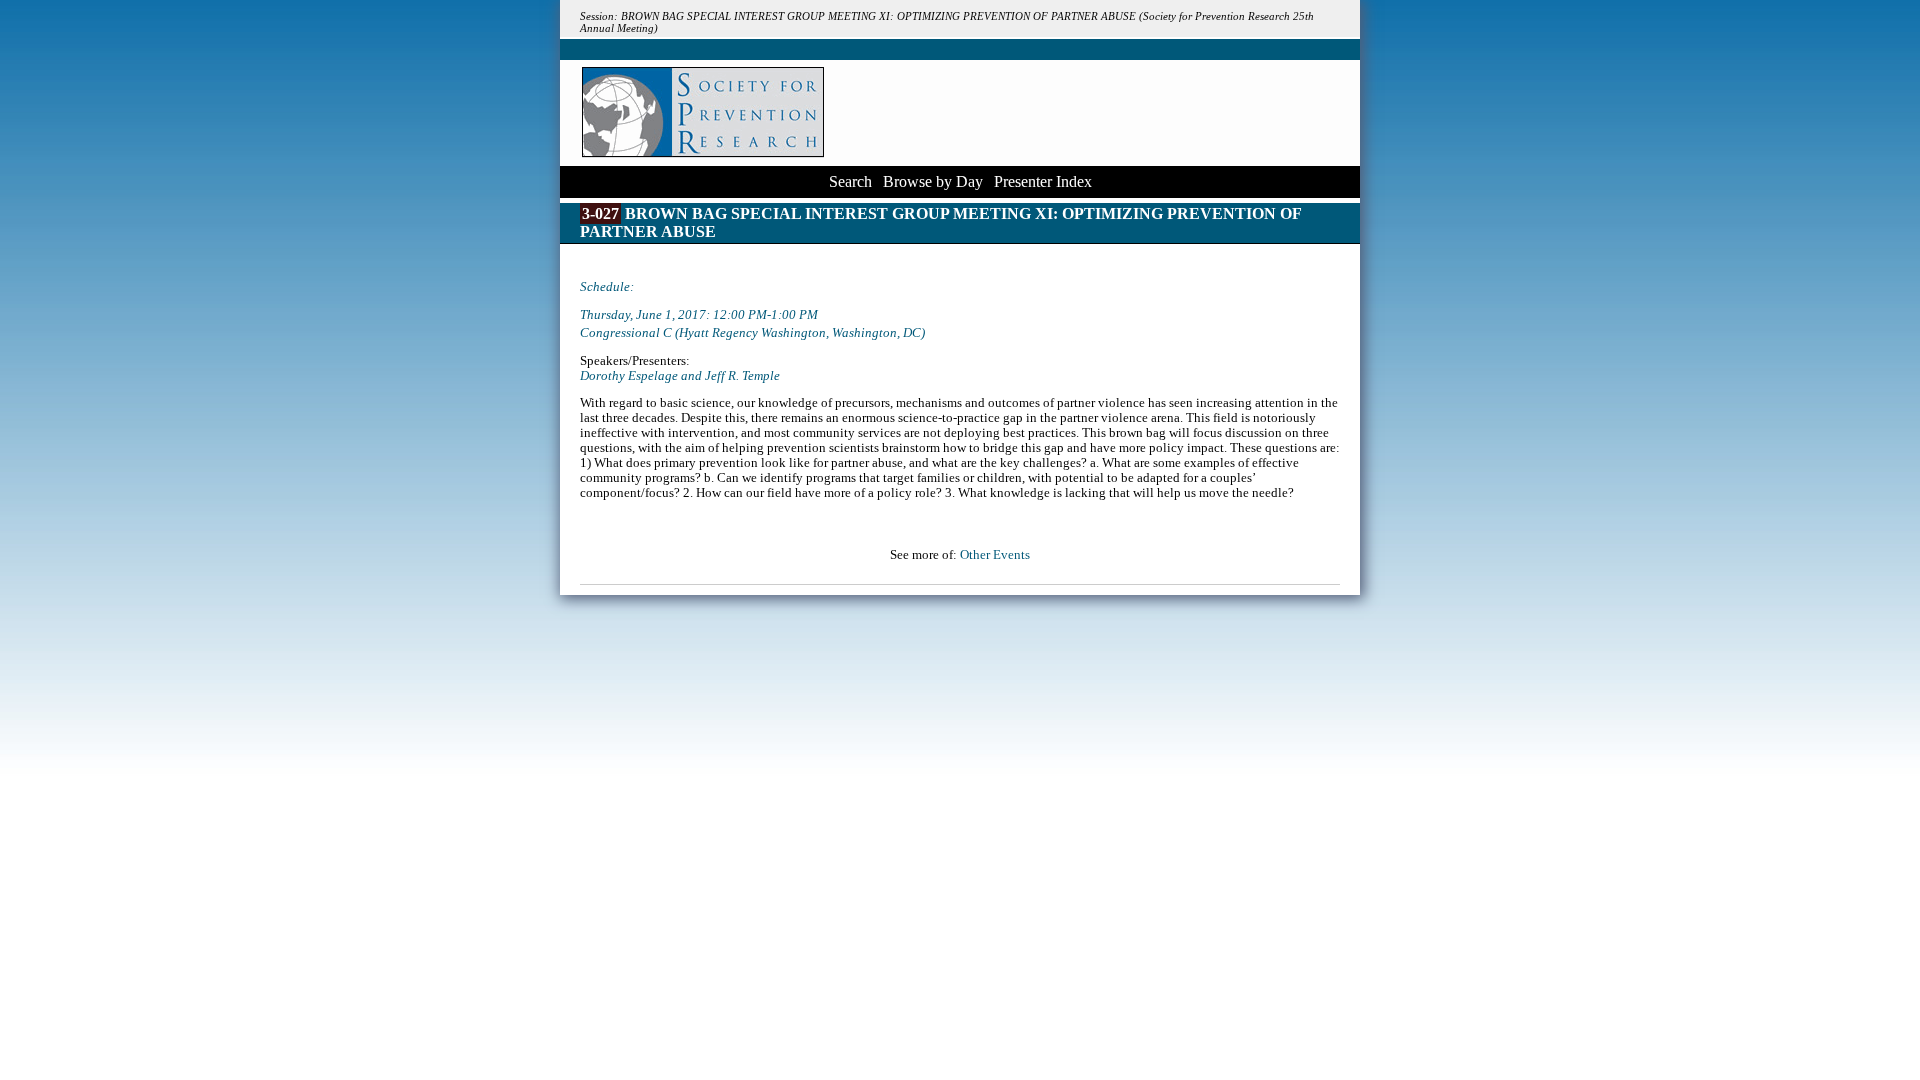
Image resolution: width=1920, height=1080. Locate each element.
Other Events (995, 555)
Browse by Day (933, 181)
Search (850, 181)
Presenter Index (1043, 181)
